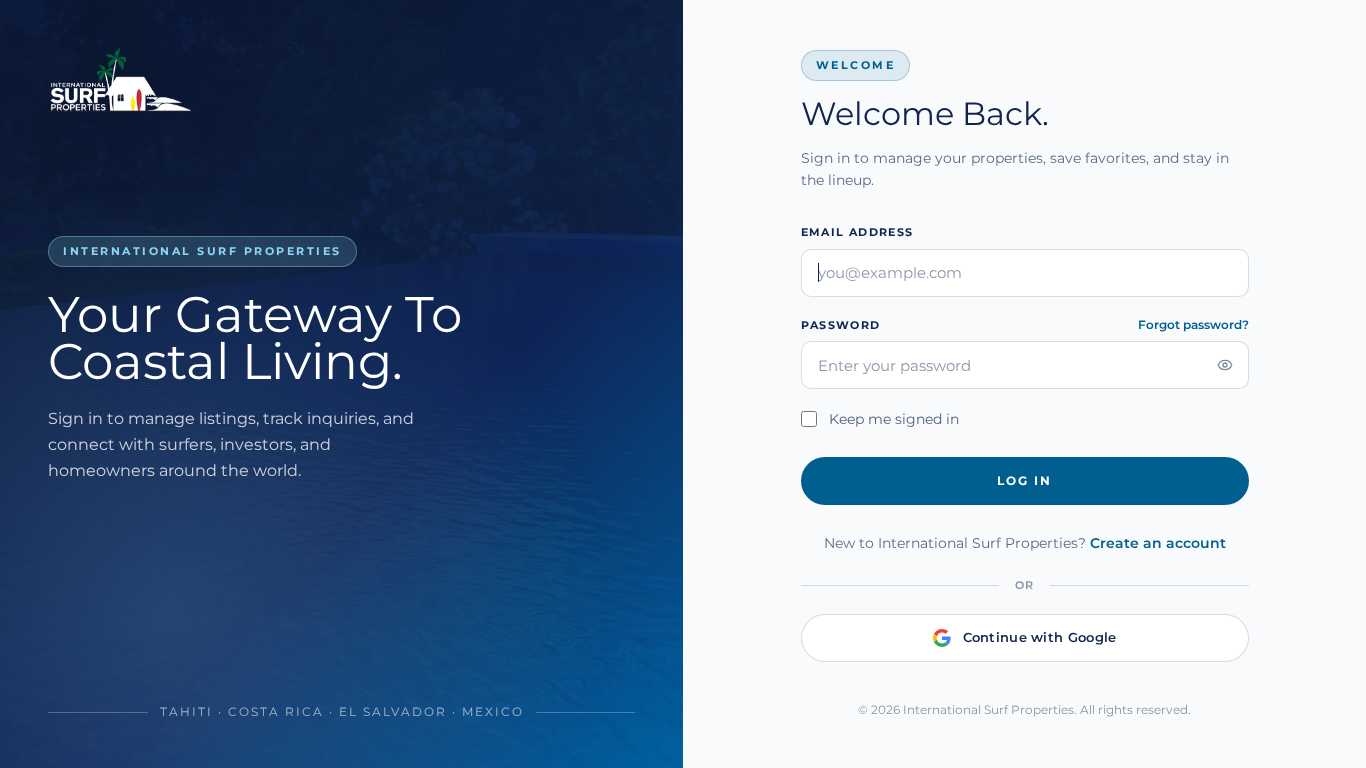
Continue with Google (1040, 637)
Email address (857, 232)
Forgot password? (1193, 324)
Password (841, 325)
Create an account (1158, 543)
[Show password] (1225, 365)
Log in (1024, 480)
